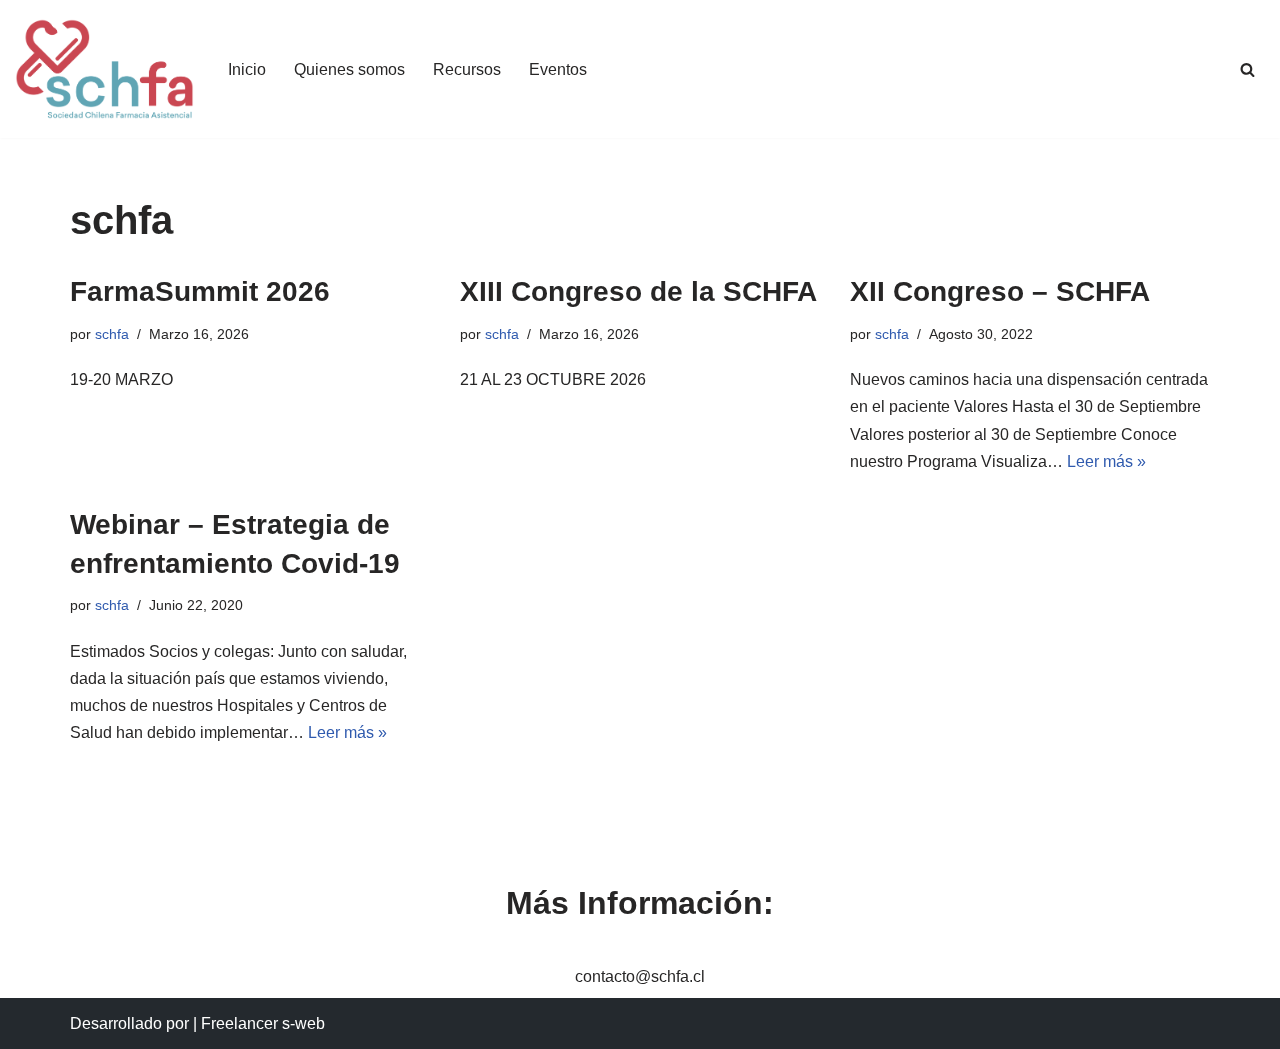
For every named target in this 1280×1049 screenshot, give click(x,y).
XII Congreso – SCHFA (1000, 291)
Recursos (467, 69)
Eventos (558, 69)
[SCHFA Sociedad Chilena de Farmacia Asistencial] (104, 69)
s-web (303, 1023)
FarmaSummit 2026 (200, 291)
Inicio (247, 69)
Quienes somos (349, 69)
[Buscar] (1247, 69)
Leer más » (1106, 461)
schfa (112, 334)
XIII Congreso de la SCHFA (638, 291)
